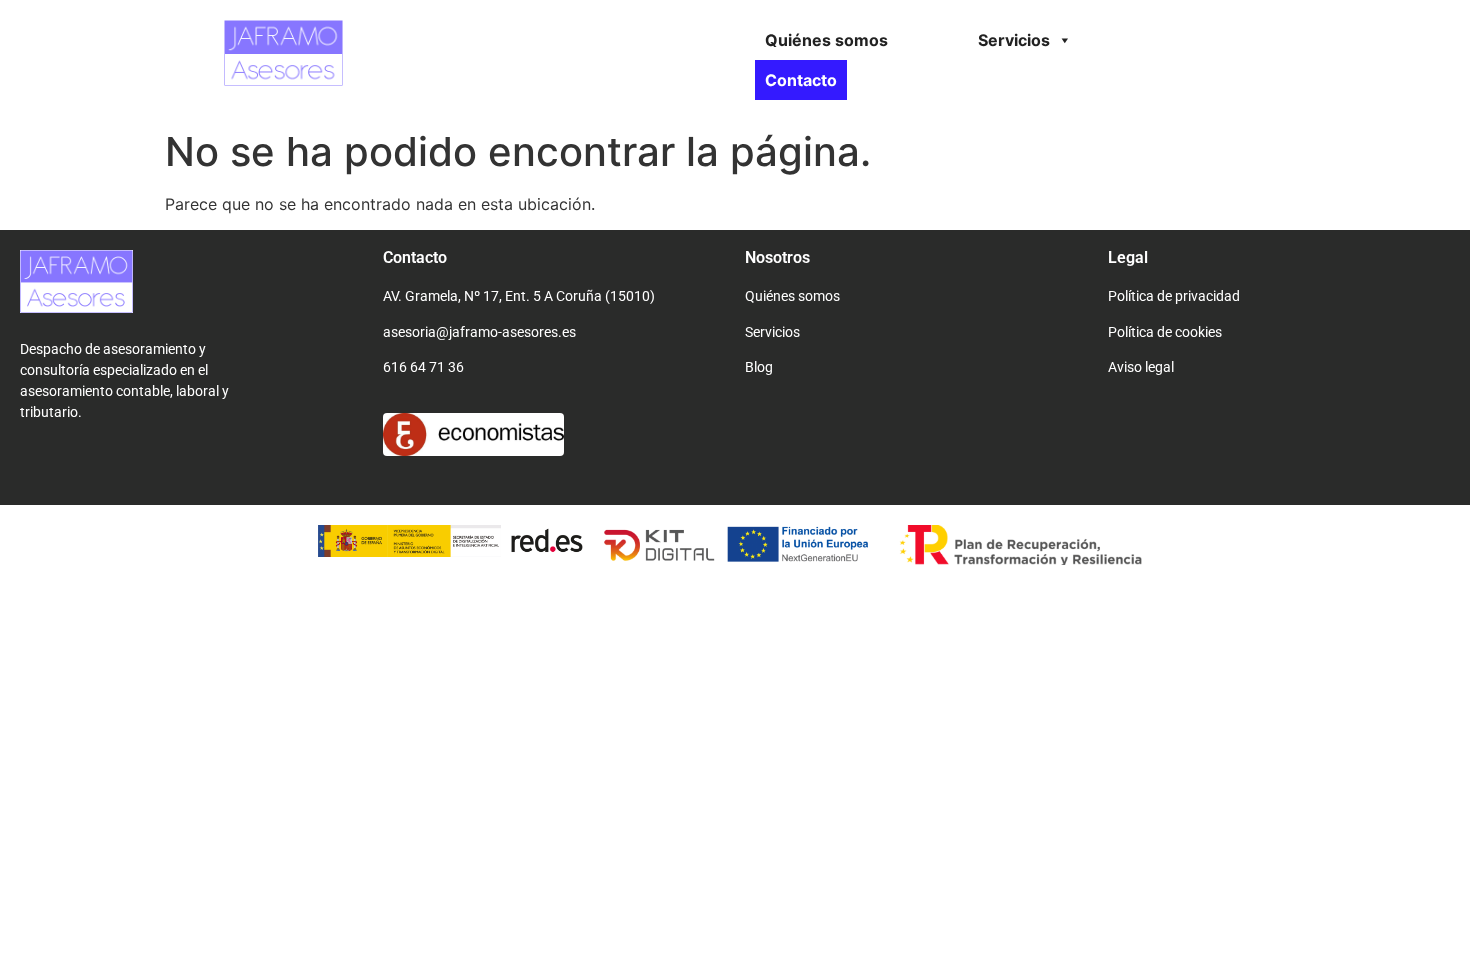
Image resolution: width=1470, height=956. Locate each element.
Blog (759, 367)
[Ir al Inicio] (76, 307)
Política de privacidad (1174, 296)
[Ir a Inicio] (283, 80)
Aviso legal (1141, 367)
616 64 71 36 (423, 367)
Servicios (1014, 40)
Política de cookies (1165, 332)
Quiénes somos (826, 40)
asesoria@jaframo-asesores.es (479, 332)
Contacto (801, 80)
